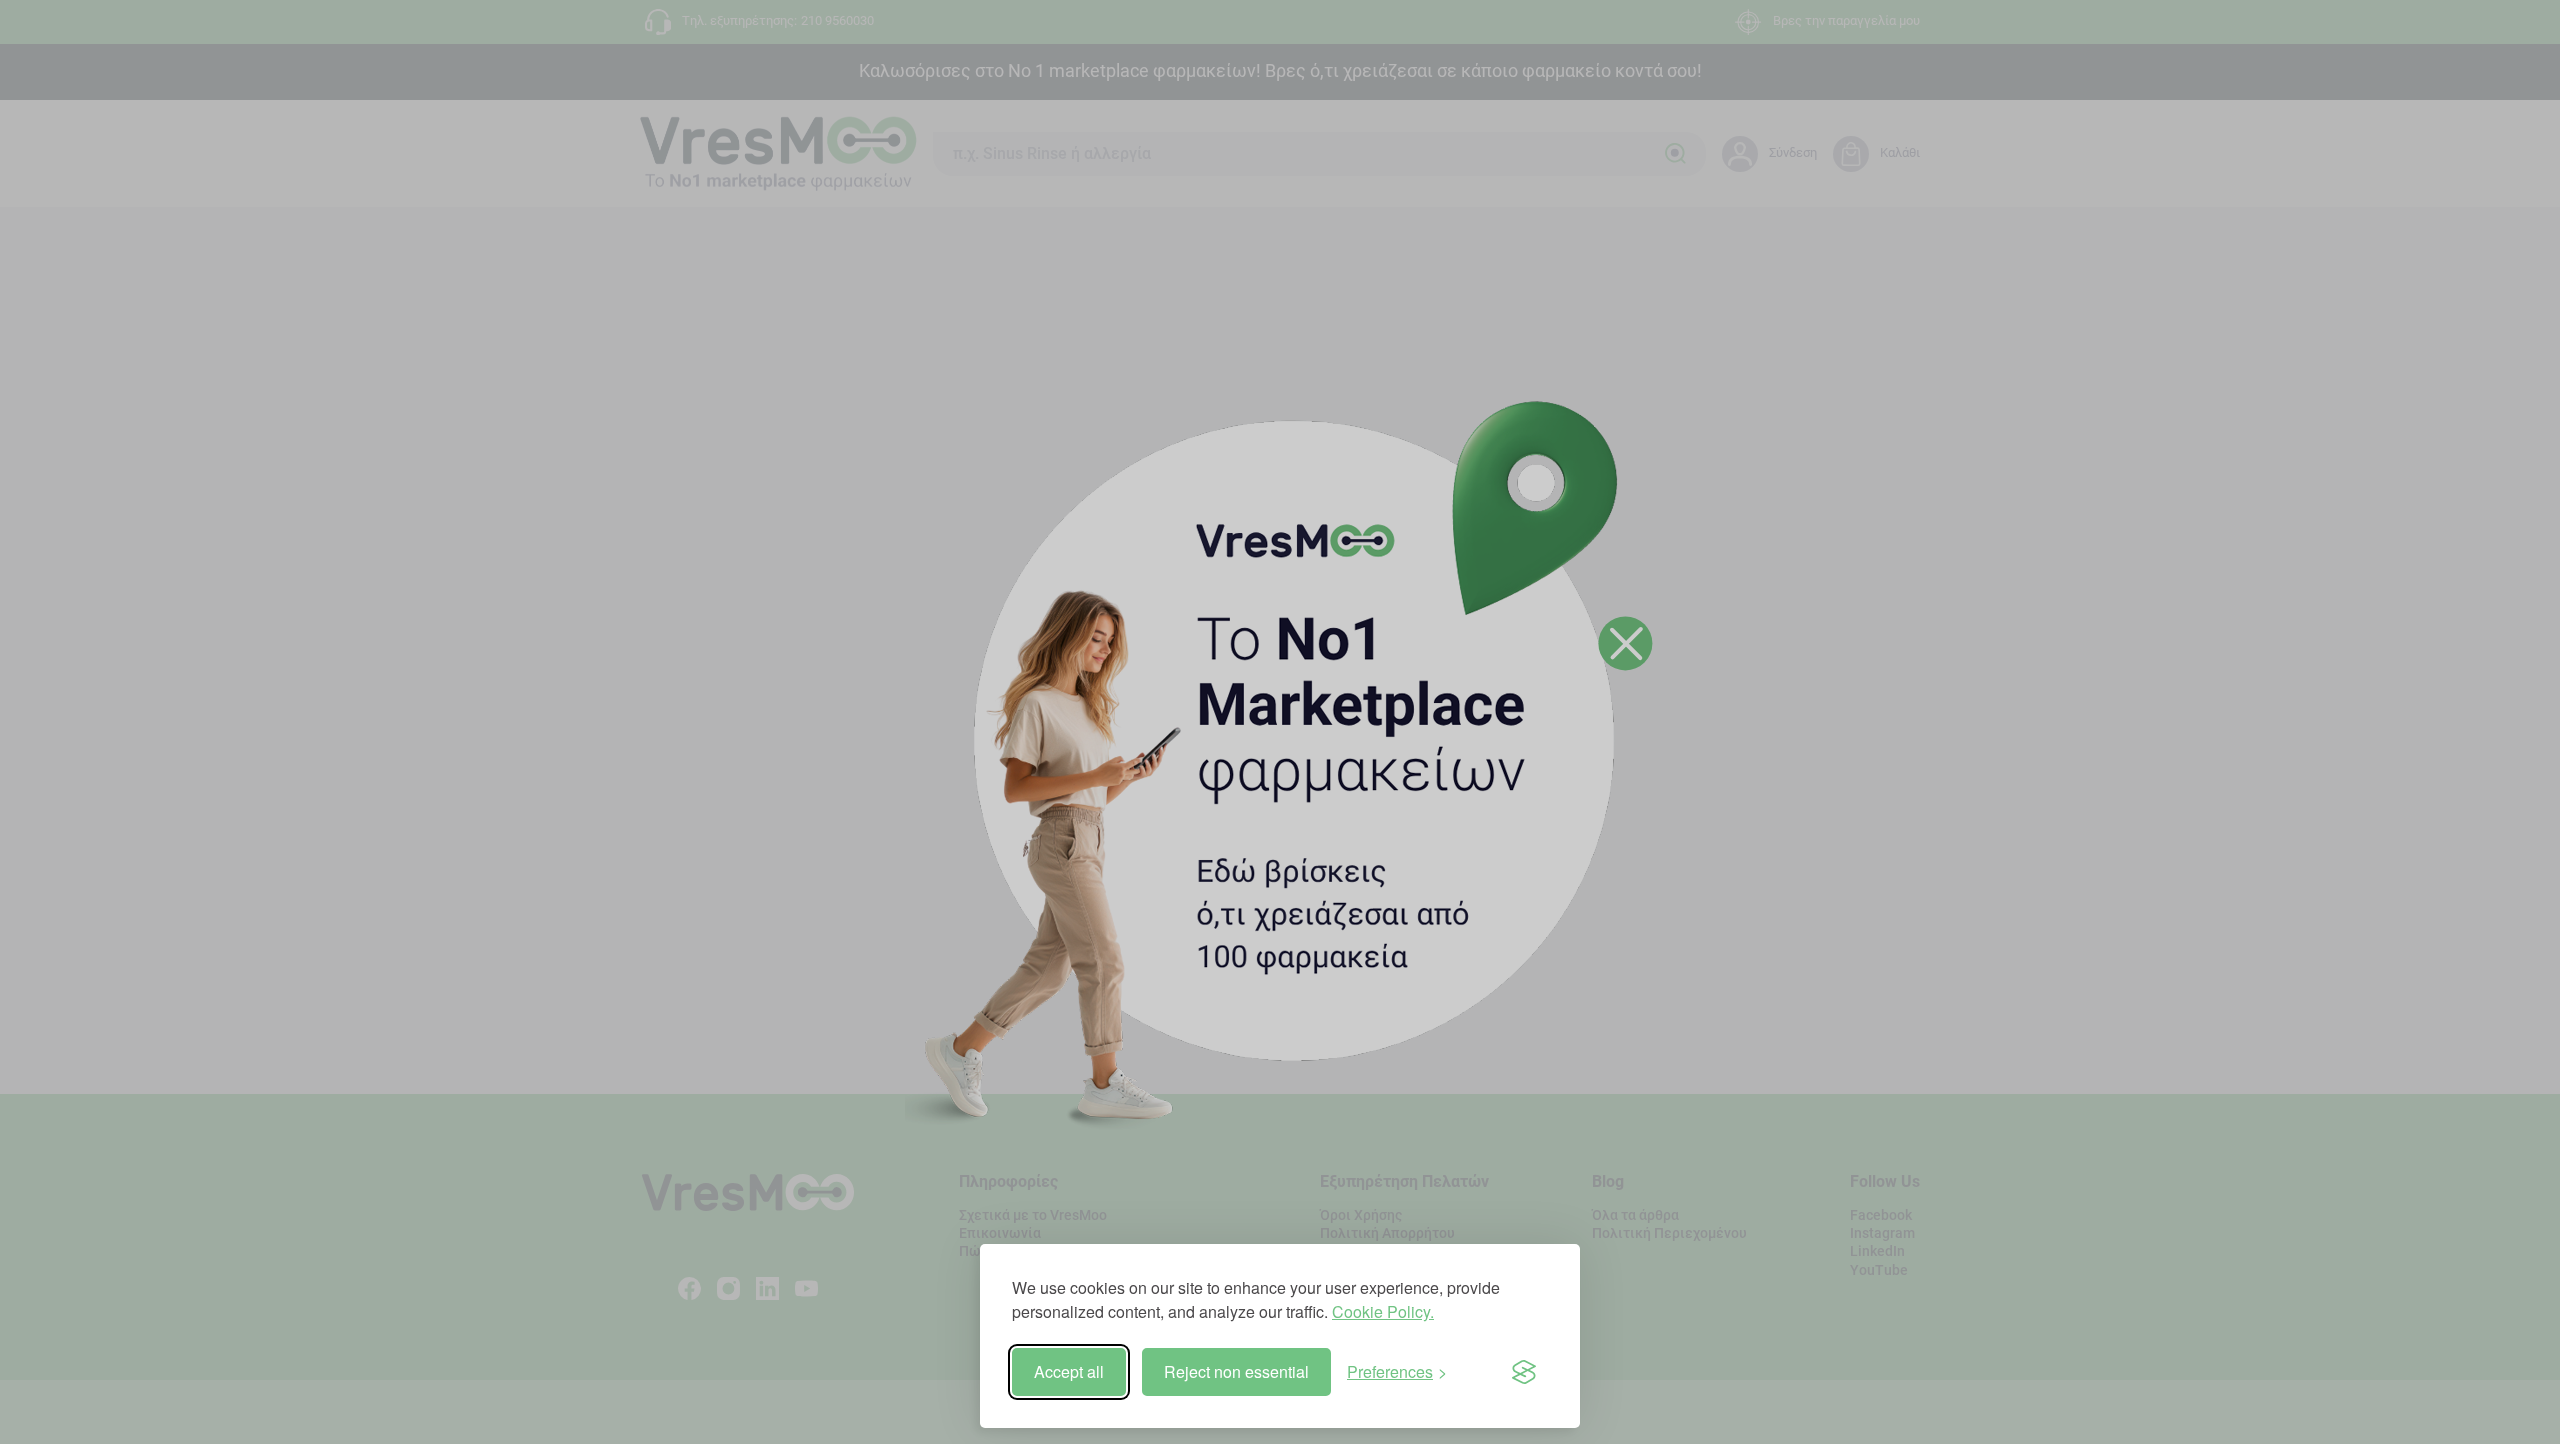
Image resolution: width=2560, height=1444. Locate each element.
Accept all (1069, 1371)
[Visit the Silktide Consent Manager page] (1524, 1372)
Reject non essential (1236, 1371)
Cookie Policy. (1383, 1311)
